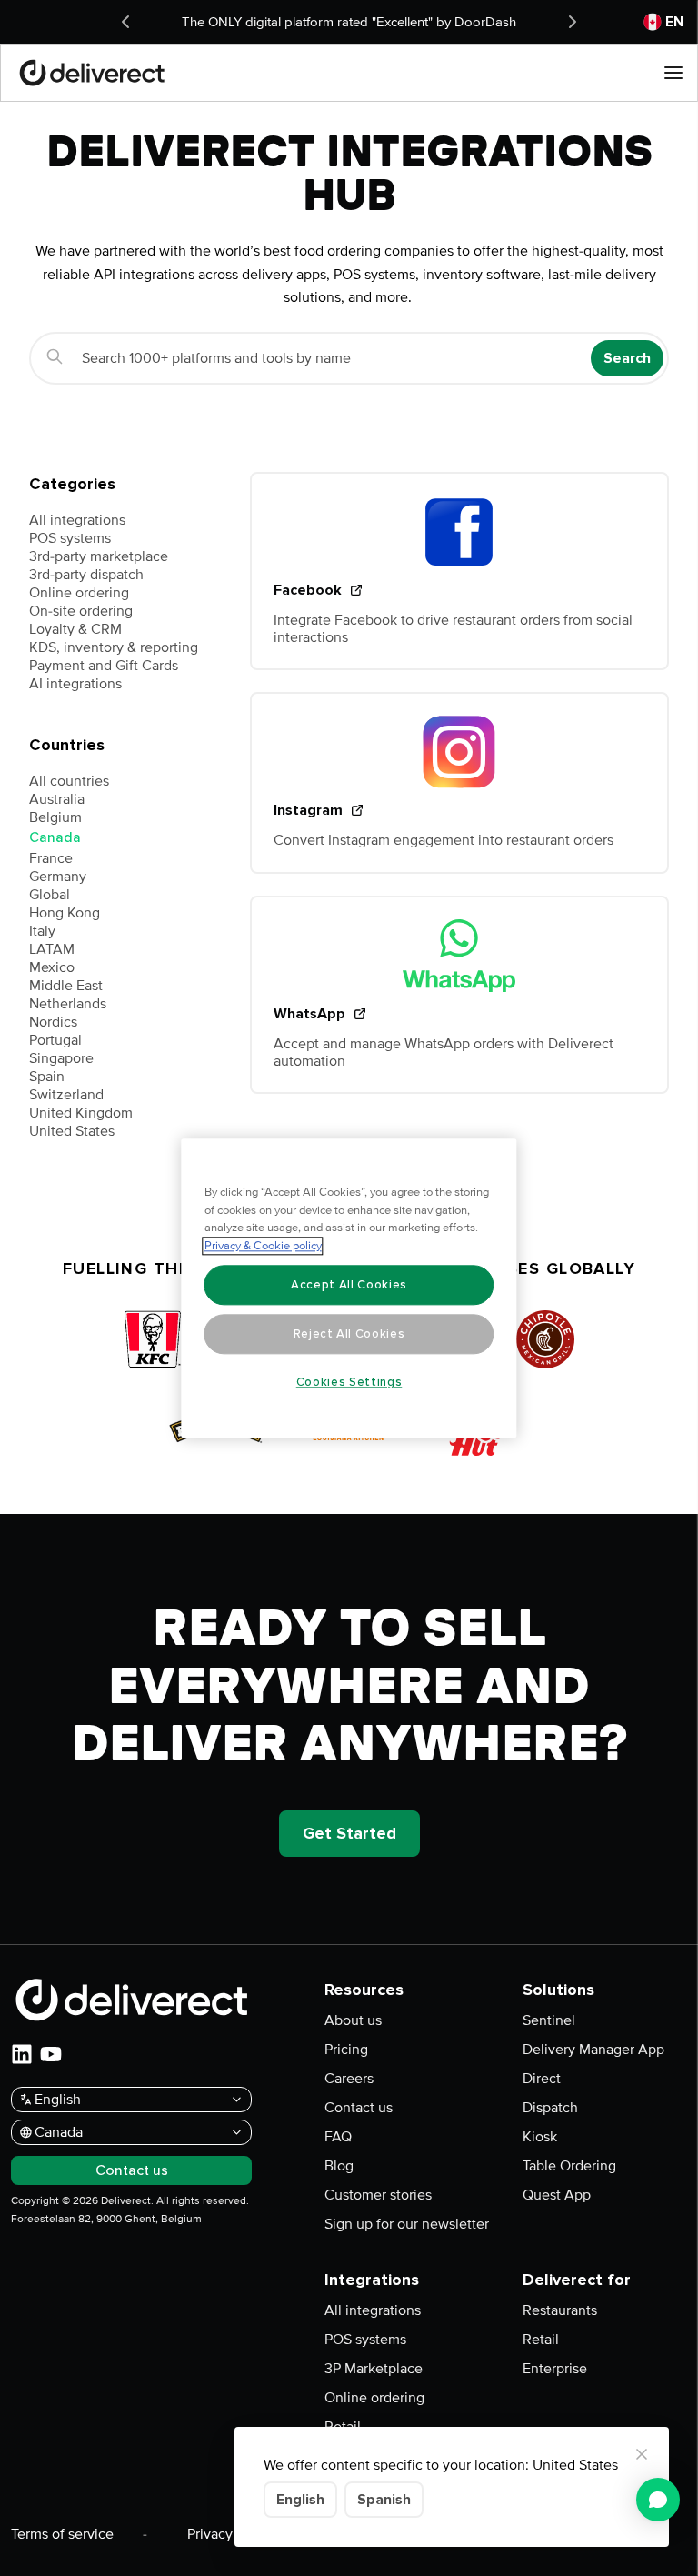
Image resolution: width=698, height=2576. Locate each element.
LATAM (52, 949)
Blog (339, 2166)
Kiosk (540, 2137)
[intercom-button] (658, 2500)
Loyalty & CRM (75, 629)
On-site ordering (81, 611)
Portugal (55, 1040)
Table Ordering (569, 2166)
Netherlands (68, 1004)
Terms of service (62, 2534)
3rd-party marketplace (99, 556)
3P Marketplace (374, 2369)
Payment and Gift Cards (104, 666)
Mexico (52, 967)
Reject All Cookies (349, 1334)
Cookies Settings (349, 1382)
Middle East (66, 986)
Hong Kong (65, 913)
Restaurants (560, 2310)
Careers (349, 2079)
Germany (58, 877)
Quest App (557, 2195)
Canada (55, 837)
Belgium (55, 817)
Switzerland (66, 1095)
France (51, 858)
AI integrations (75, 684)
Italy (42, 931)
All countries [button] (69, 781)
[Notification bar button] (125, 22)
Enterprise (555, 2369)
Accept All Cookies (349, 1285)
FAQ (338, 2137)
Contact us (359, 2108)
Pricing (346, 2050)
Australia (57, 799)
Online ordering (79, 593)
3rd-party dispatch (86, 575)
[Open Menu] (673, 73)
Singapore (61, 1058)
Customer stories (378, 2195)
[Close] (642, 2454)
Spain (47, 1077)
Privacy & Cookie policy (263, 1246)
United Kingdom (81, 1113)
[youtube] (51, 2054)
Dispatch (550, 2108)
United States (72, 1131)
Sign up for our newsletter (407, 2224)
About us (353, 2020)
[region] (349, 1288)
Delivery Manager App (593, 2050)
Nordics (53, 1022)
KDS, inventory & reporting (114, 647)
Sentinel (549, 2020)
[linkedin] (22, 2054)
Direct (542, 2079)
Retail (541, 2340)
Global (50, 895)
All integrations (77, 520)
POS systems (70, 538)
